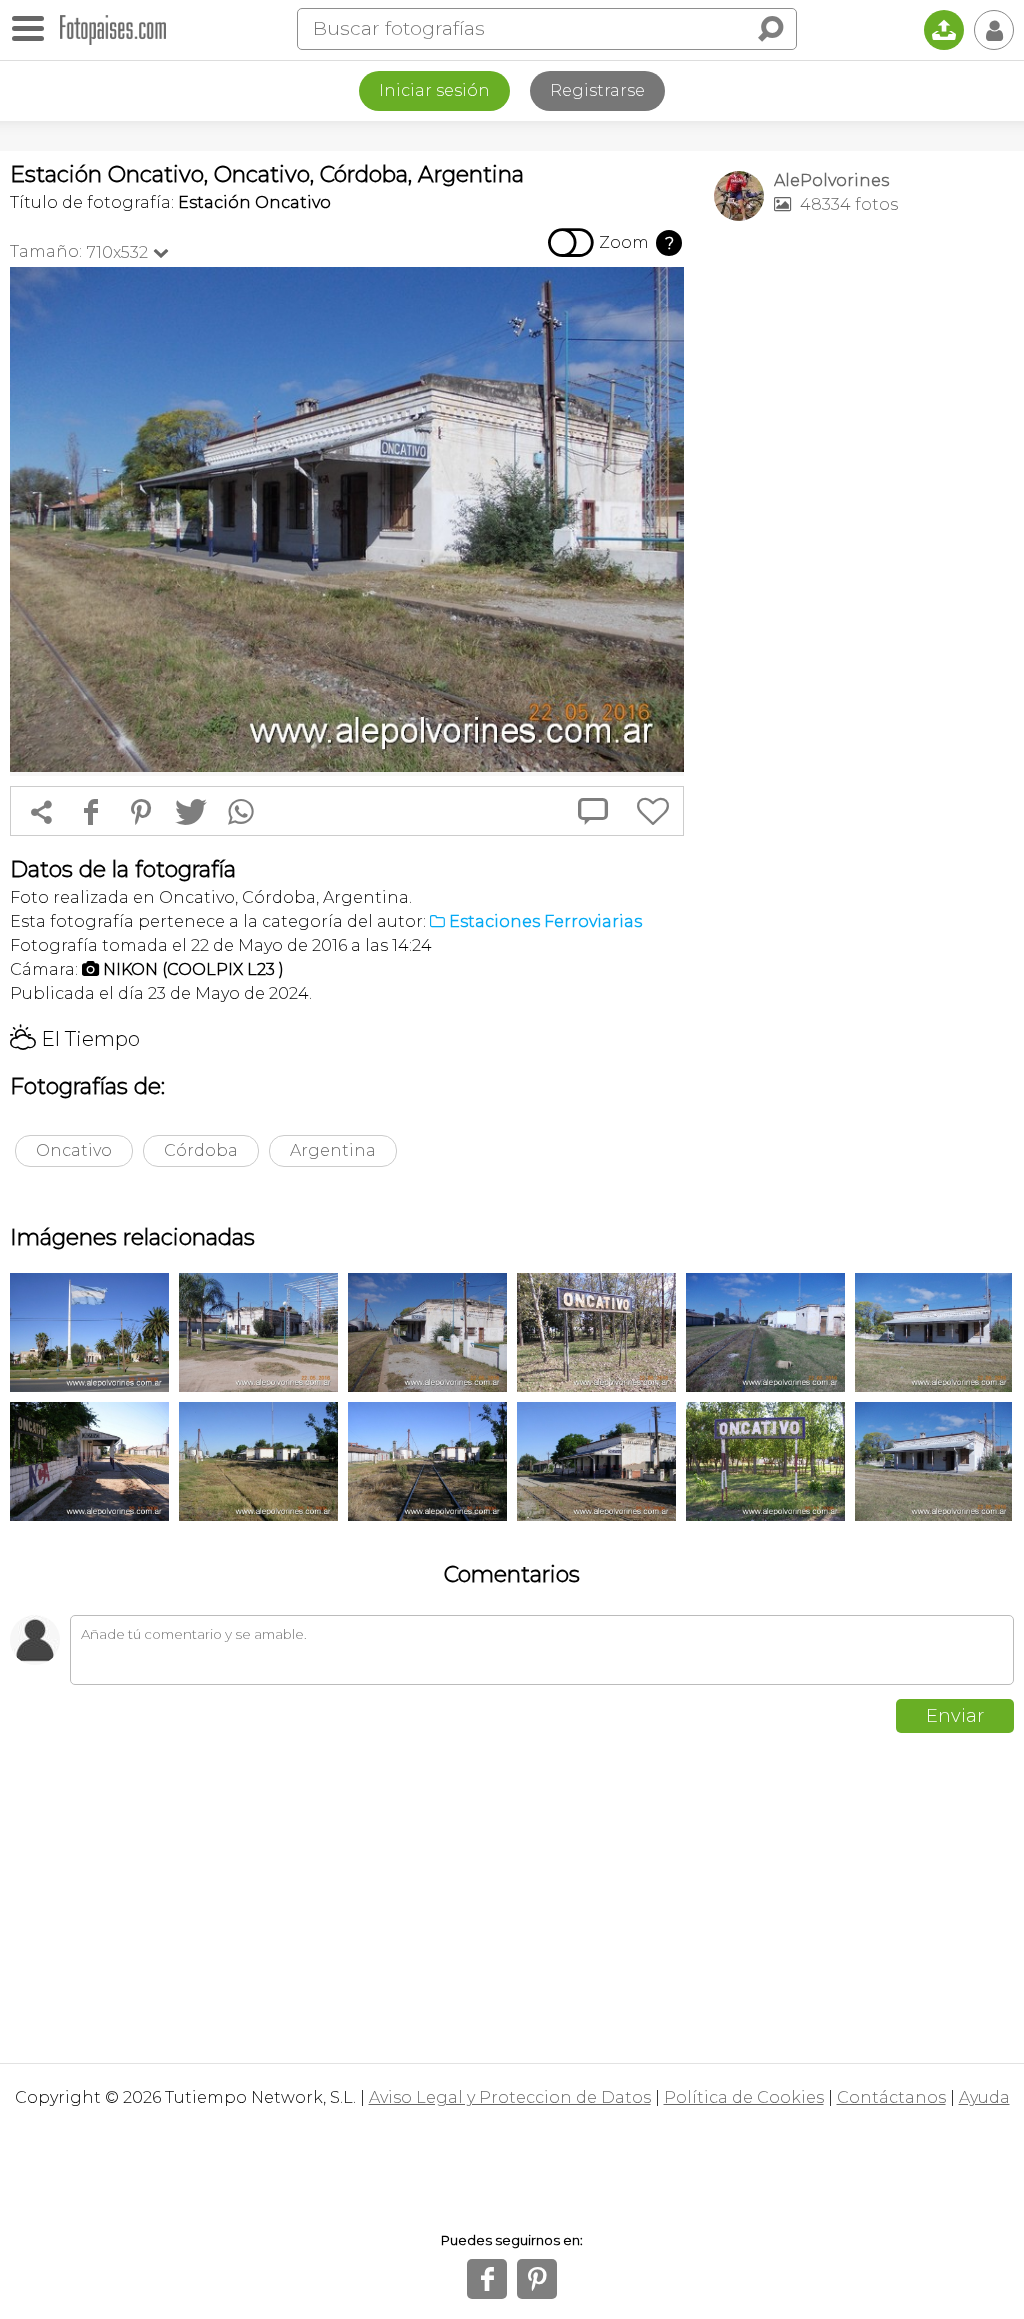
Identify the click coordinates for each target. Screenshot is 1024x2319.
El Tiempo (75, 1039)
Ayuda (984, 2097)
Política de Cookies (744, 2097)
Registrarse (597, 90)
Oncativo (74, 1150)
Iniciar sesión (434, 90)
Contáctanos (891, 2097)
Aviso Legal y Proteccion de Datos (510, 2097)
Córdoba (201, 1150)
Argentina (333, 1150)
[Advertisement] (864, 376)
